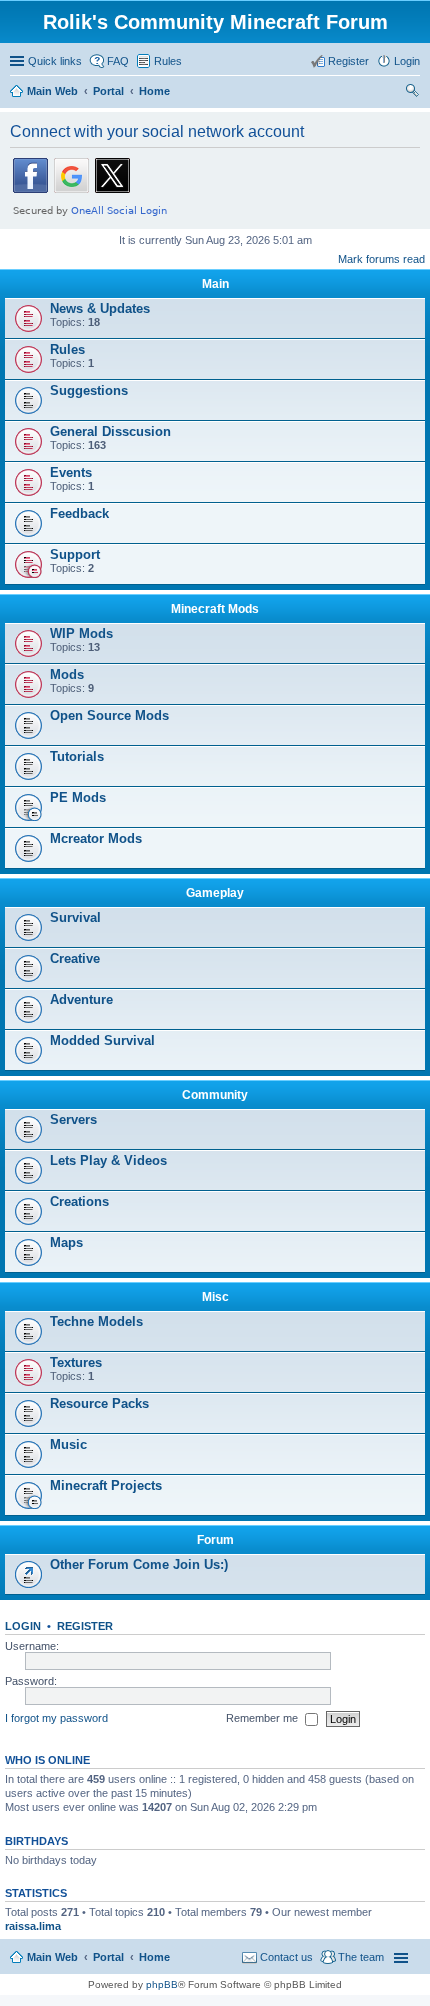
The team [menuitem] (361, 1957)
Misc (215, 1297)
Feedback (79, 513)
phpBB (162, 1984)
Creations (79, 1201)
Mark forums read (381, 259)
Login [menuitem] (407, 61)
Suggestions (89, 390)
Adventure (81, 999)
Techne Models (96, 1321)
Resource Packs (99, 1403)
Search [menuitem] (412, 93)
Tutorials (77, 756)
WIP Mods (81, 633)
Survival (75, 917)
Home (154, 1957)
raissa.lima (33, 1926)
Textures (76, 1362)
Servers (73, 1119)
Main (215, 284)
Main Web (52, 1957)
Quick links (55, 61)
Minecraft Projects (106, 1485)
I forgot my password (56, 1718)
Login (23, 1626)
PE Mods (78, 797)
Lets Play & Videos (108, 1160)
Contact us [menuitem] (286, 1957)
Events (71, 472)
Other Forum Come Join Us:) (139, 1564)
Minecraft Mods (215, 609)
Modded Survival (102, 1040)
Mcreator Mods (96, 838)
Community (215, 1095)
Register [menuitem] (348, 61)
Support (75, 554)
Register (85, 1626)
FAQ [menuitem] (118, 61)
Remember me (263, 1718)
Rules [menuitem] (168, 61)
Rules (67, 349)
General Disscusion (110, 431)
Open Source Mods (109, 715)
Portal (108, 91)
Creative (75, 958)
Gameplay (215, 893)
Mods (67, 674)
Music (68, 1444)
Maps (66, 1242)
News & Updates (100, 308)
